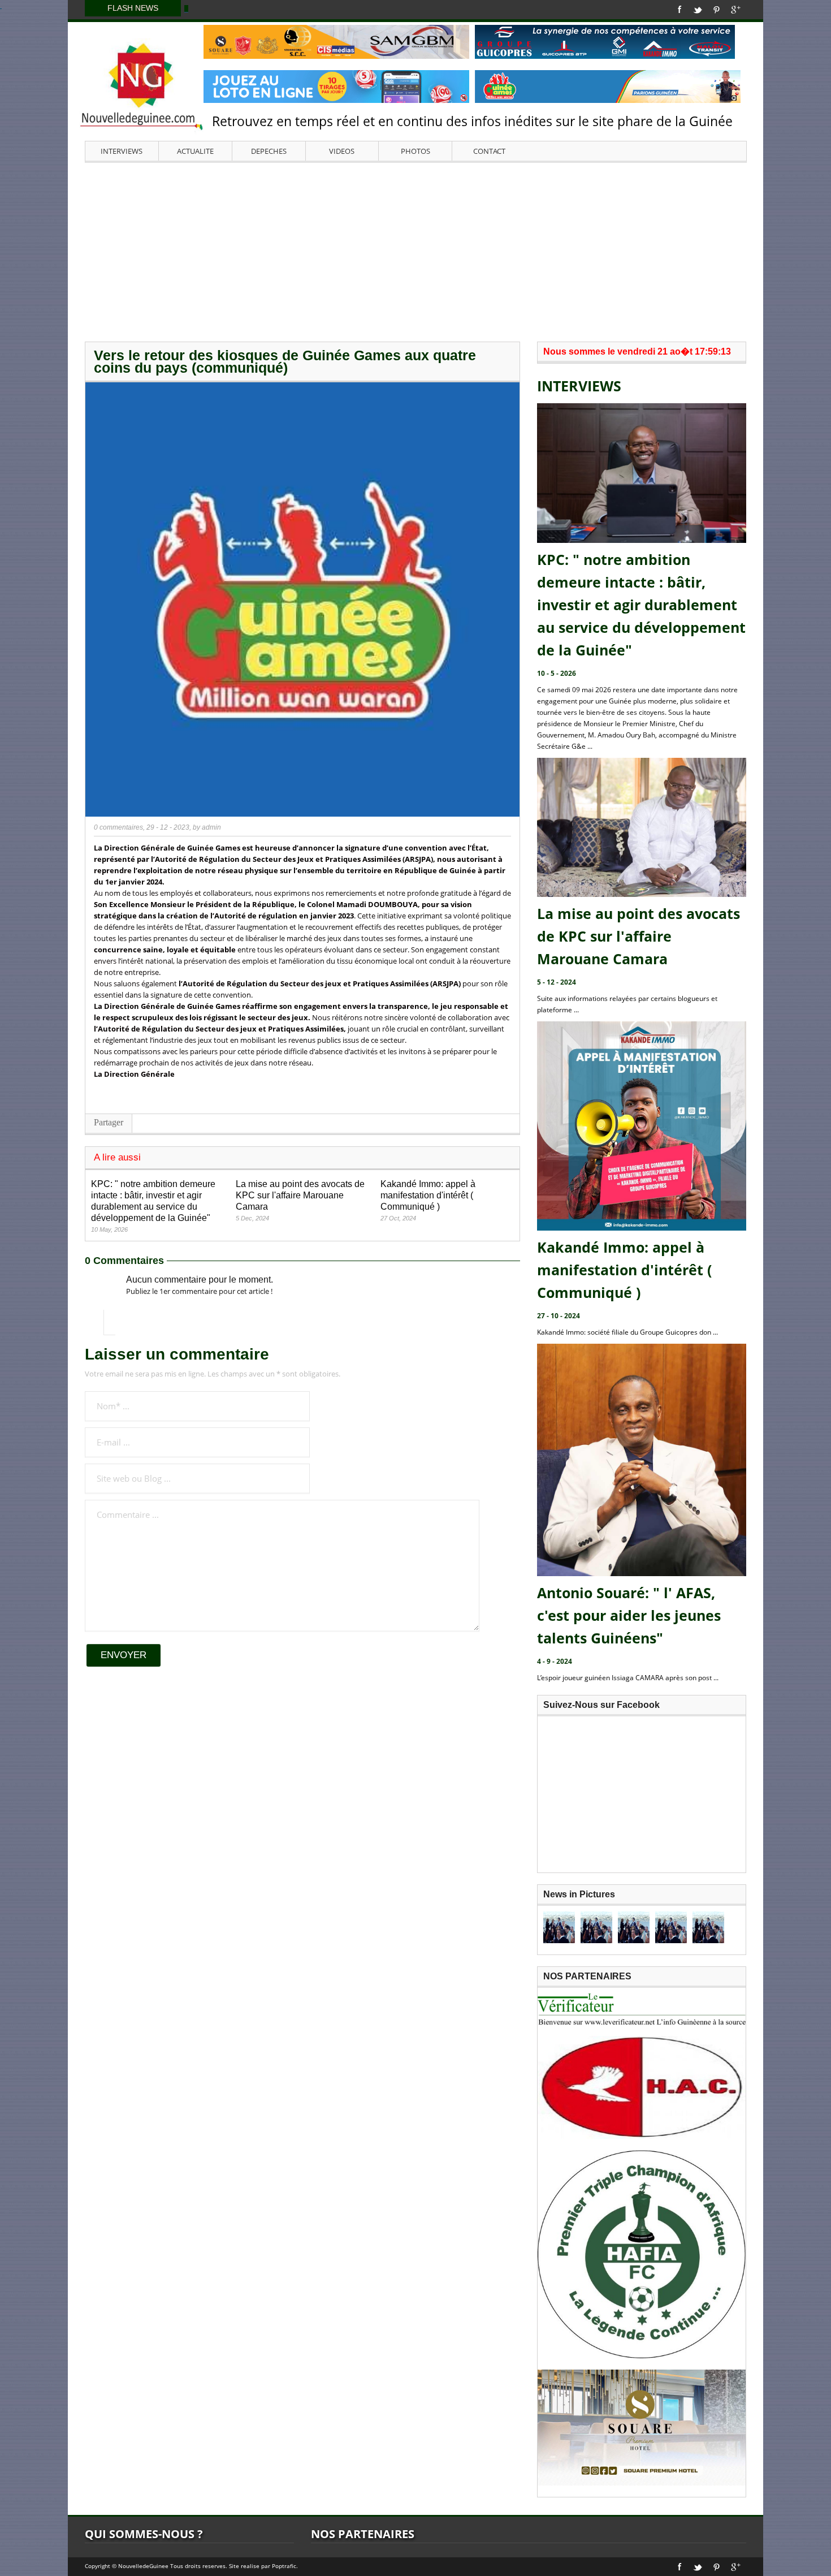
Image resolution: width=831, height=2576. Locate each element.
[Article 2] (596, 1927)
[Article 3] (634, 1927)
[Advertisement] (415, 251)
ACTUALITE (195, 151)
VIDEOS (342, 151)
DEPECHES (269, 151)
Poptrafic (284, 2566)
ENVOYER (124, 1655)
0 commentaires (118, 827)
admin (211, 827)
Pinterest (717, 10)
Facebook (680, 10)
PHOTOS (415, 151)
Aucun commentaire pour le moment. (200, 1280)
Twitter (698, 10)
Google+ (736, 10)
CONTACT (489, 151)
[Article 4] (671, 1927)
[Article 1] (559, 1927)
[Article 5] (708, 1927)
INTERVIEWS (122, 151)
